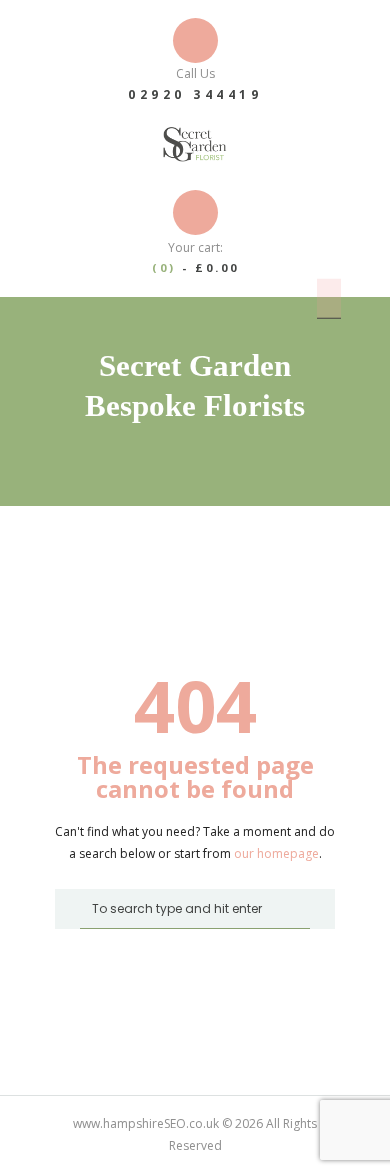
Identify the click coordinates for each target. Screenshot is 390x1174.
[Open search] (329, 298)
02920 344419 (195, 94)
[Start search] (67, 908)
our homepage (276, 853)
